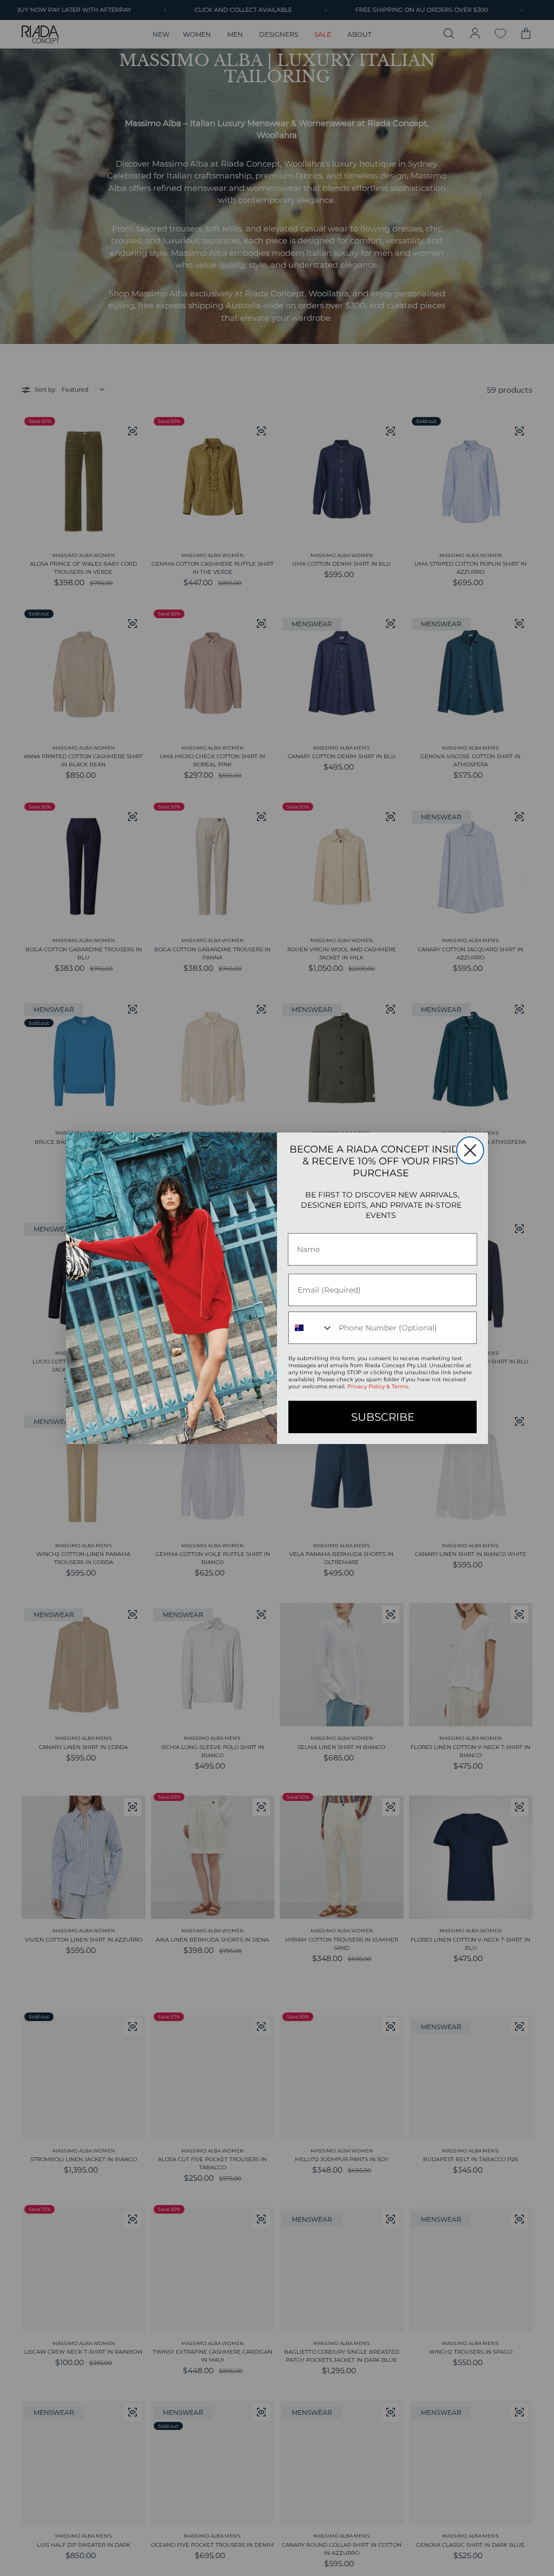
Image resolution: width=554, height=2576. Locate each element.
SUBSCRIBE (383, 1417)
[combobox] (311, 1328)
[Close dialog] (470, 1150)
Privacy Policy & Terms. (378, 1386)
